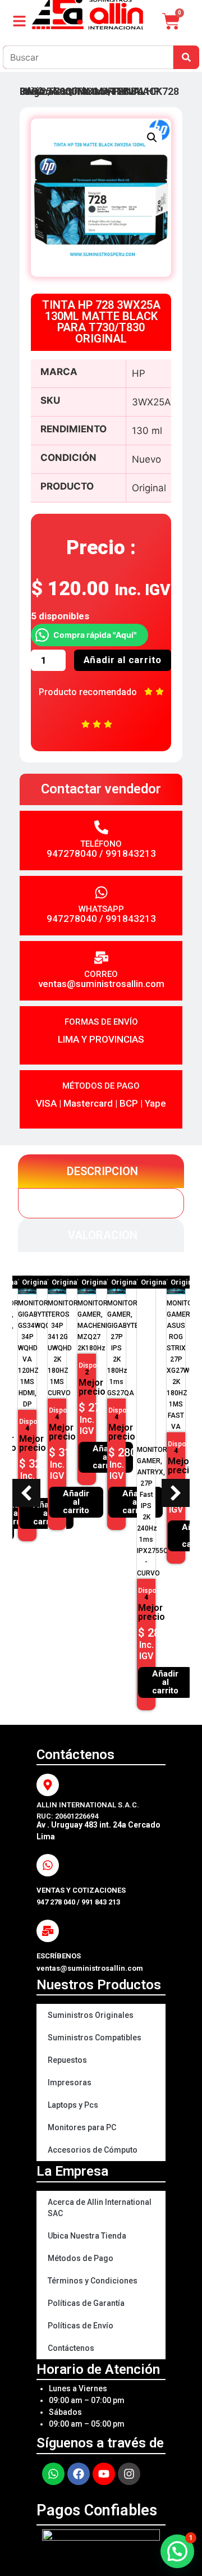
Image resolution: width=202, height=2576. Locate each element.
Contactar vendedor (101, 789)
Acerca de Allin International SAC (100, 2208)
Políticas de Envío (81, 2326)
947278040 (72, 853)
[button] (152, 138)
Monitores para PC (82, 2127)
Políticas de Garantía (86, 2303)
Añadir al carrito (123, 660)
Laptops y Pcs (73, 2105)
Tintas (91, 91)
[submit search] (186, 57)
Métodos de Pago (81, 2258)
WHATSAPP (101, 909)
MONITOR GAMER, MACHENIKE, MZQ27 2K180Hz (38, 1326)
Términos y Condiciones (93, 2281)
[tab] (101, 1171)
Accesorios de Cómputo (93, 2150)
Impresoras (70, 2082)
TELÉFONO (101, 844)
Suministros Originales (91, 2015)
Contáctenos (71, 2348)
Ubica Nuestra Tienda (87, 2236)
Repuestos (67, 2060)
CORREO (101, 974)
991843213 (131, 853)
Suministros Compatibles (95, 2038)
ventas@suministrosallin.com (101, 984)
